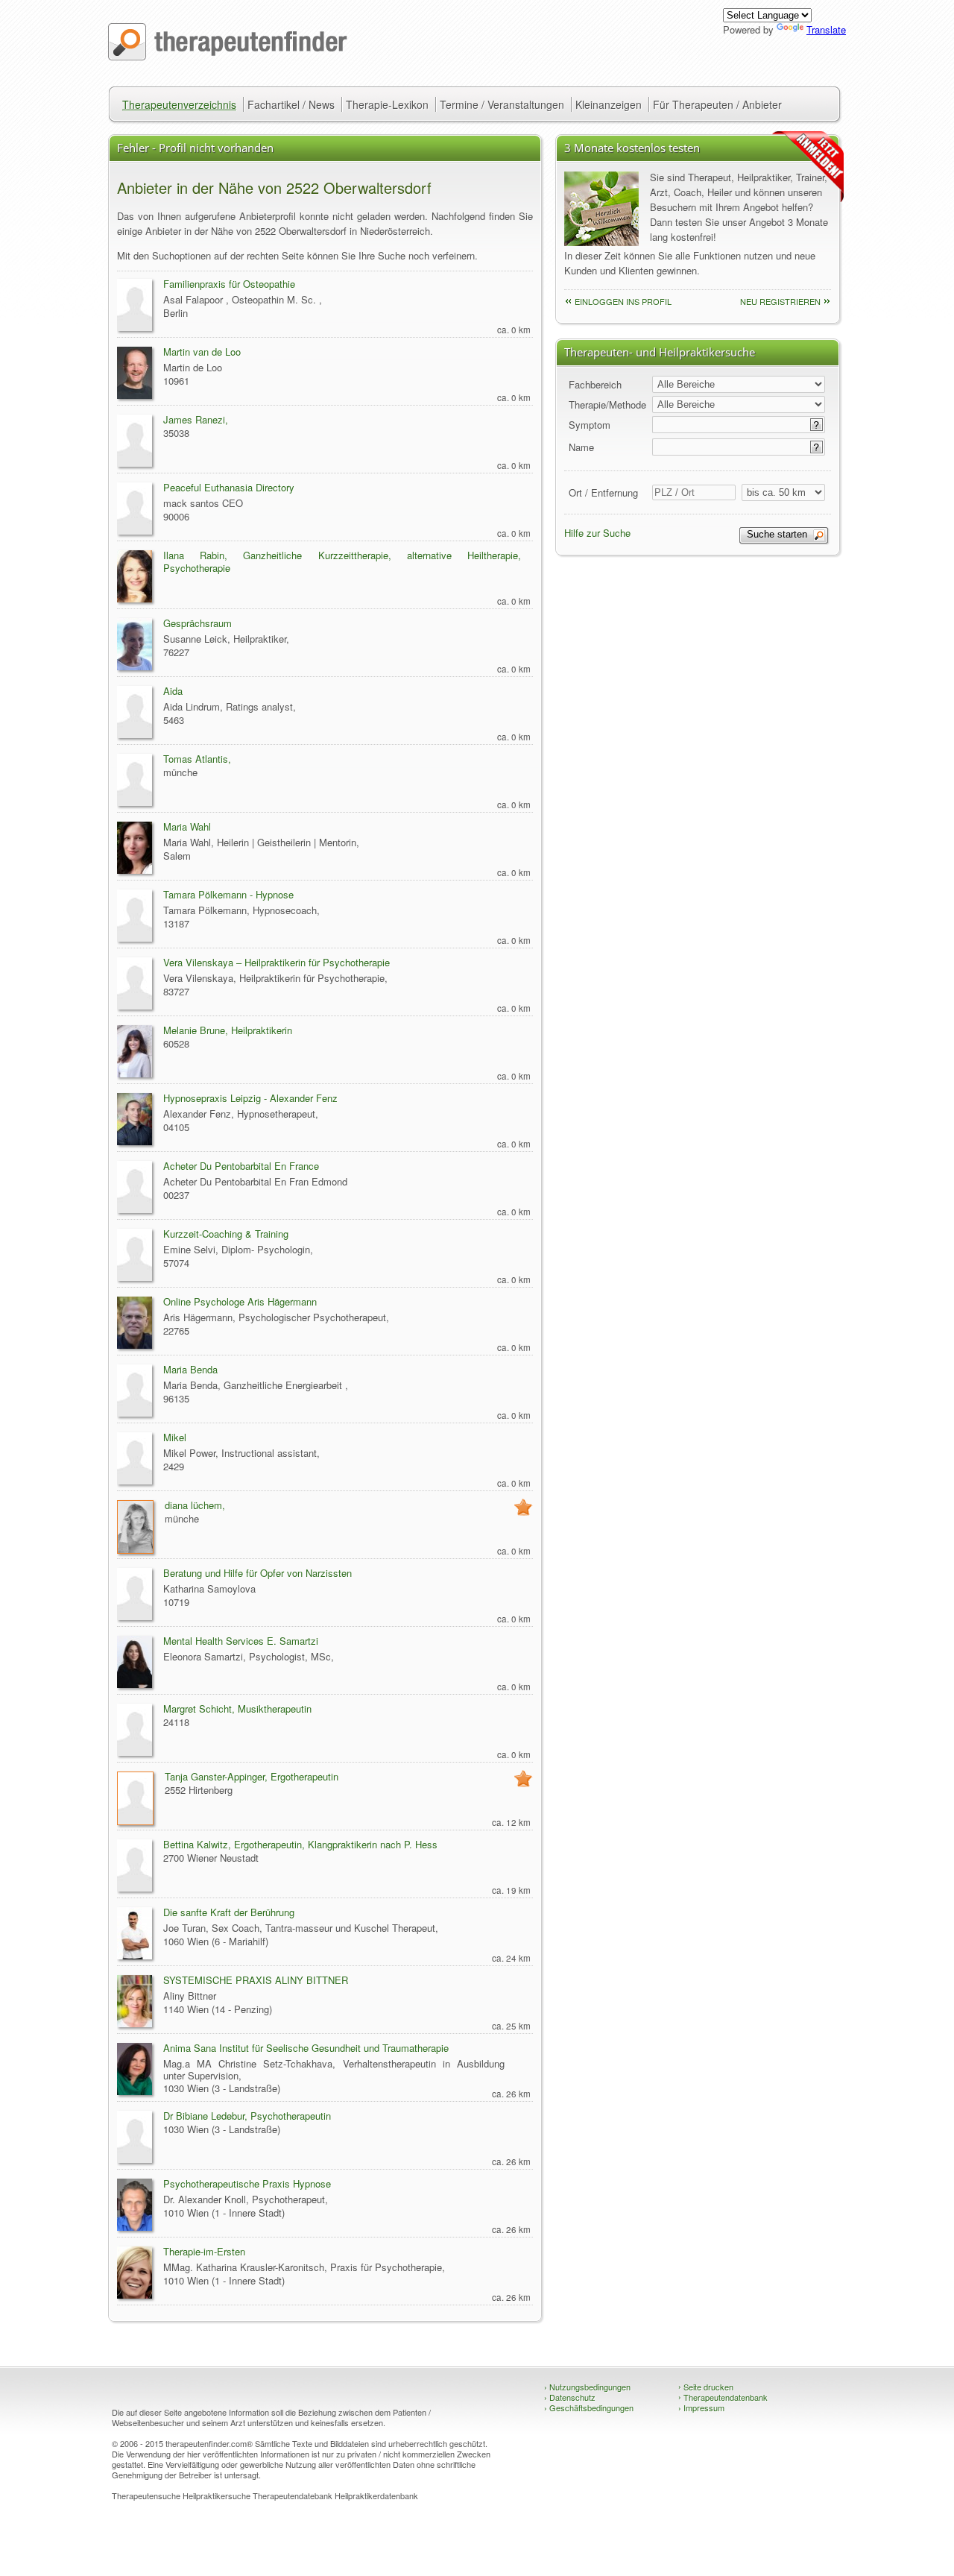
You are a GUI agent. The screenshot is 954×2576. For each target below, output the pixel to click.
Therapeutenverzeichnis (179, 104)
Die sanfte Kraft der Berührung (229, 1912)
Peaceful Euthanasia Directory (229, 487)
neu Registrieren (780, 301)
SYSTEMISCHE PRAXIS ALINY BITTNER (256, 1980)
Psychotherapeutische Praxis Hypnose (247, 2183)
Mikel (175, 1437)
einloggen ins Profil (623, 301)
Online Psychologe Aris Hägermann (240, 1301)
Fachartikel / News (291, 104)
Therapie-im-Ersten (204, 2251)
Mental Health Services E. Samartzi (241, 1641)
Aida (173, 691)
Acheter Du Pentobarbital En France (241, 1166)
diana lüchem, (195, 1505)
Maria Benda (190, 1369)
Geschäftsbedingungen (589, 2407)
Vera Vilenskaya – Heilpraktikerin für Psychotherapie (277, 962)
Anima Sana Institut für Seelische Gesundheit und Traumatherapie (306, 2048)
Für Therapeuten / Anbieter (717, 104)
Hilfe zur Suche (597, 533)
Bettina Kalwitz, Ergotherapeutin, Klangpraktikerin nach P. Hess (300, 1844)
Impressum (701, 2407)
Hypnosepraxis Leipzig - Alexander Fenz (250, 1098)
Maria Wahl (187, 826)
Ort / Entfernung (603, 492)
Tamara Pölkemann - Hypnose (228, 894)
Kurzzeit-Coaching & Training (226, 1234)
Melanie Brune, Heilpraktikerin (228, 1030)
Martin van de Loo (202, 352)
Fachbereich (595, 384)
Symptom (590, 425)
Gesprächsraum (198, 623)
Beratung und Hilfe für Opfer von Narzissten (258, 1573)
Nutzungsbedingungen (587, 2387)
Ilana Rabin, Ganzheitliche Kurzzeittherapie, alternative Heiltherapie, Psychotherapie (342, 561)
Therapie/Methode (607, 404)
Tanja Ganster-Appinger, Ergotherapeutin (252, 1776)
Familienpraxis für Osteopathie (229, 284)
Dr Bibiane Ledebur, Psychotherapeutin (247, 2116)
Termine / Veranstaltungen (502, 104)
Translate (826, 29)
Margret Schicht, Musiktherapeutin (237, 1709)
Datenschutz (570, 2397)
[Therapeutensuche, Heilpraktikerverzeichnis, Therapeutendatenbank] (228, 56)
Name (581, 447)
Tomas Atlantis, (197, 759)
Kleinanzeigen (609, 104)
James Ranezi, (196, 419)
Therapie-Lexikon (387, 104)
